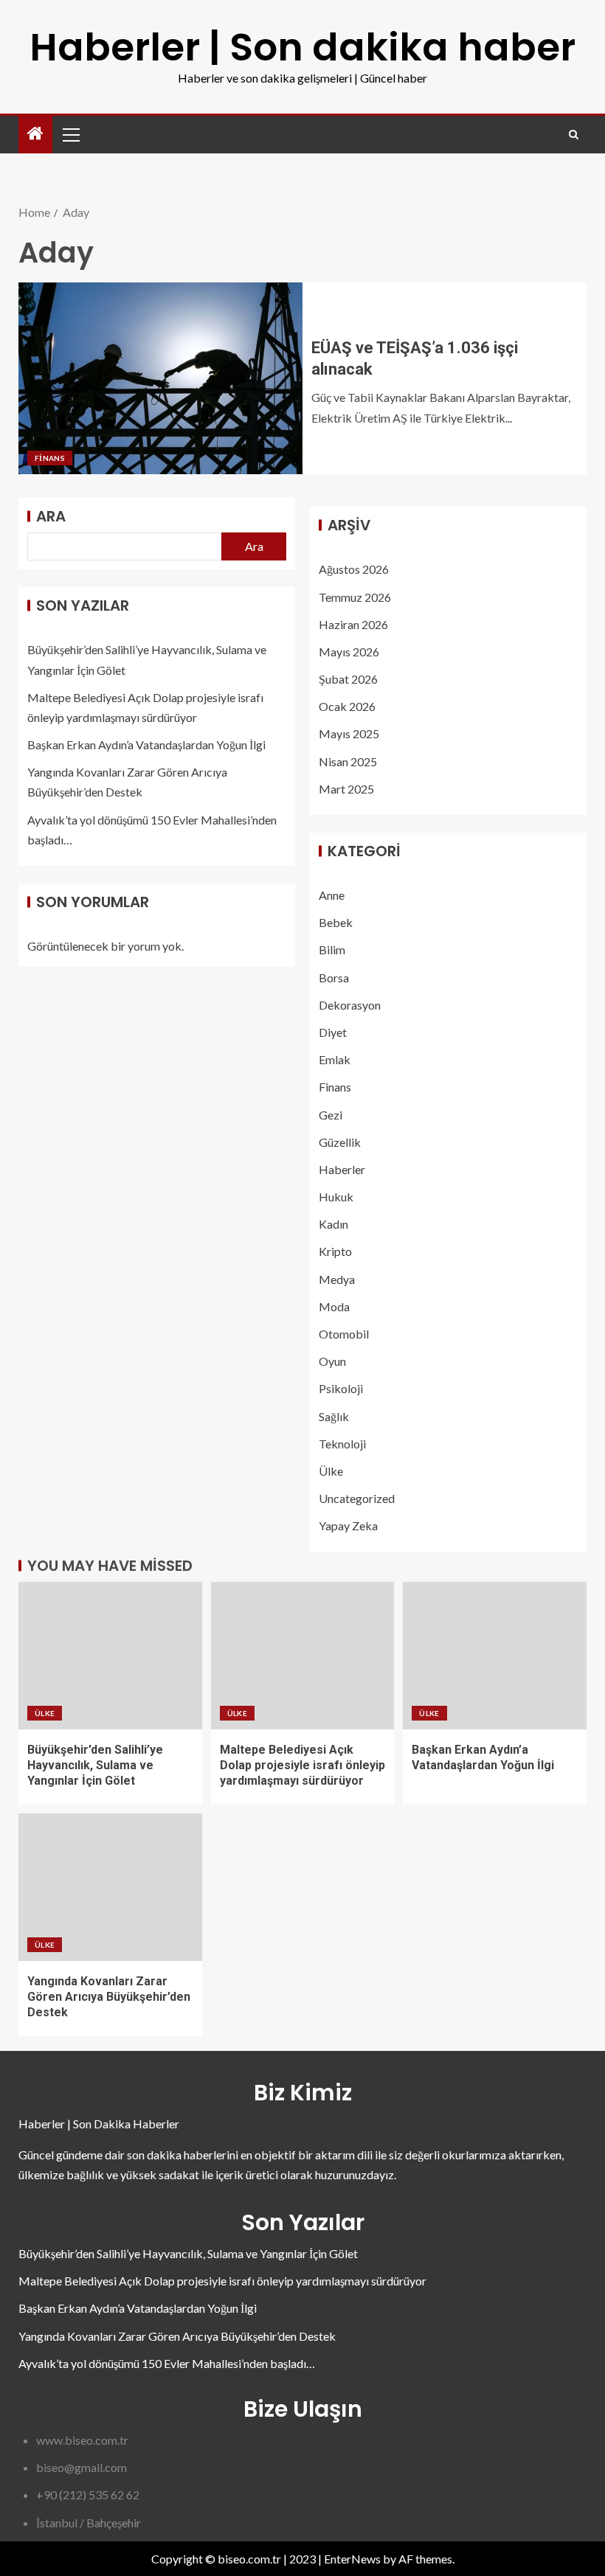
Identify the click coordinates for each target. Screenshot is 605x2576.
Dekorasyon (350, 1005)
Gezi (331, 1115)
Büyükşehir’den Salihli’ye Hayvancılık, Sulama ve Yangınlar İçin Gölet (95, 1766)
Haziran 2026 (353, 624)
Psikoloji (341, 1388)
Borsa (334, 978)
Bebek (336, 922)
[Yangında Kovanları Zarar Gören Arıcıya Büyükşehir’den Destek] (110, 1887)
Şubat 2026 (348, 679)
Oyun (332, 1361)
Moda (334, 1306)
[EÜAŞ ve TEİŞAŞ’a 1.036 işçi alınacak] (160, 378)
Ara (51, 516)
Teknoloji (342, 1444)
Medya (337, 1279)
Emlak (335, 1059)
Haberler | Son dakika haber (302, 47)
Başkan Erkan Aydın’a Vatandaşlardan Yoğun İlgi (146, 744)
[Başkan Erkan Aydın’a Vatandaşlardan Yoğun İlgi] (495, 1656)
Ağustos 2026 (354, 569)
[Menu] (70, 134)
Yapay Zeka (348, 1525)
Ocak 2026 (347, 706)
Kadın (333, 1224)
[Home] (35, 134)
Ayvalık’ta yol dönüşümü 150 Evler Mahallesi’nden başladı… (167, 2363)
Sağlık (334, 1416)
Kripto (335, 1251)
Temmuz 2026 (355, 597)
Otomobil (344, 1334)
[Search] (574, 135)
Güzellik (340, 1142)
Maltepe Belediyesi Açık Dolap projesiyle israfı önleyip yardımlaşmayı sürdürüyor (302, 1766)
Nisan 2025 (348, 761)
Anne (332, 895)
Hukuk (336, 1197)
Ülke (331, 1471)
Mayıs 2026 (349, 652)
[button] (70, 134)
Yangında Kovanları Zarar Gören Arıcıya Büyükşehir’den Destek (109, 1997)
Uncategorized (357, 1498)
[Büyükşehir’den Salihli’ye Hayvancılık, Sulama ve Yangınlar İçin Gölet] (110, 1656)
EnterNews (352, 2559)
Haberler (342, 1169)
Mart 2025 (346, 789)
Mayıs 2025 (349, 733)
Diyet (333, 1032)
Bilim (332, 949)
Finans (50, 458)
